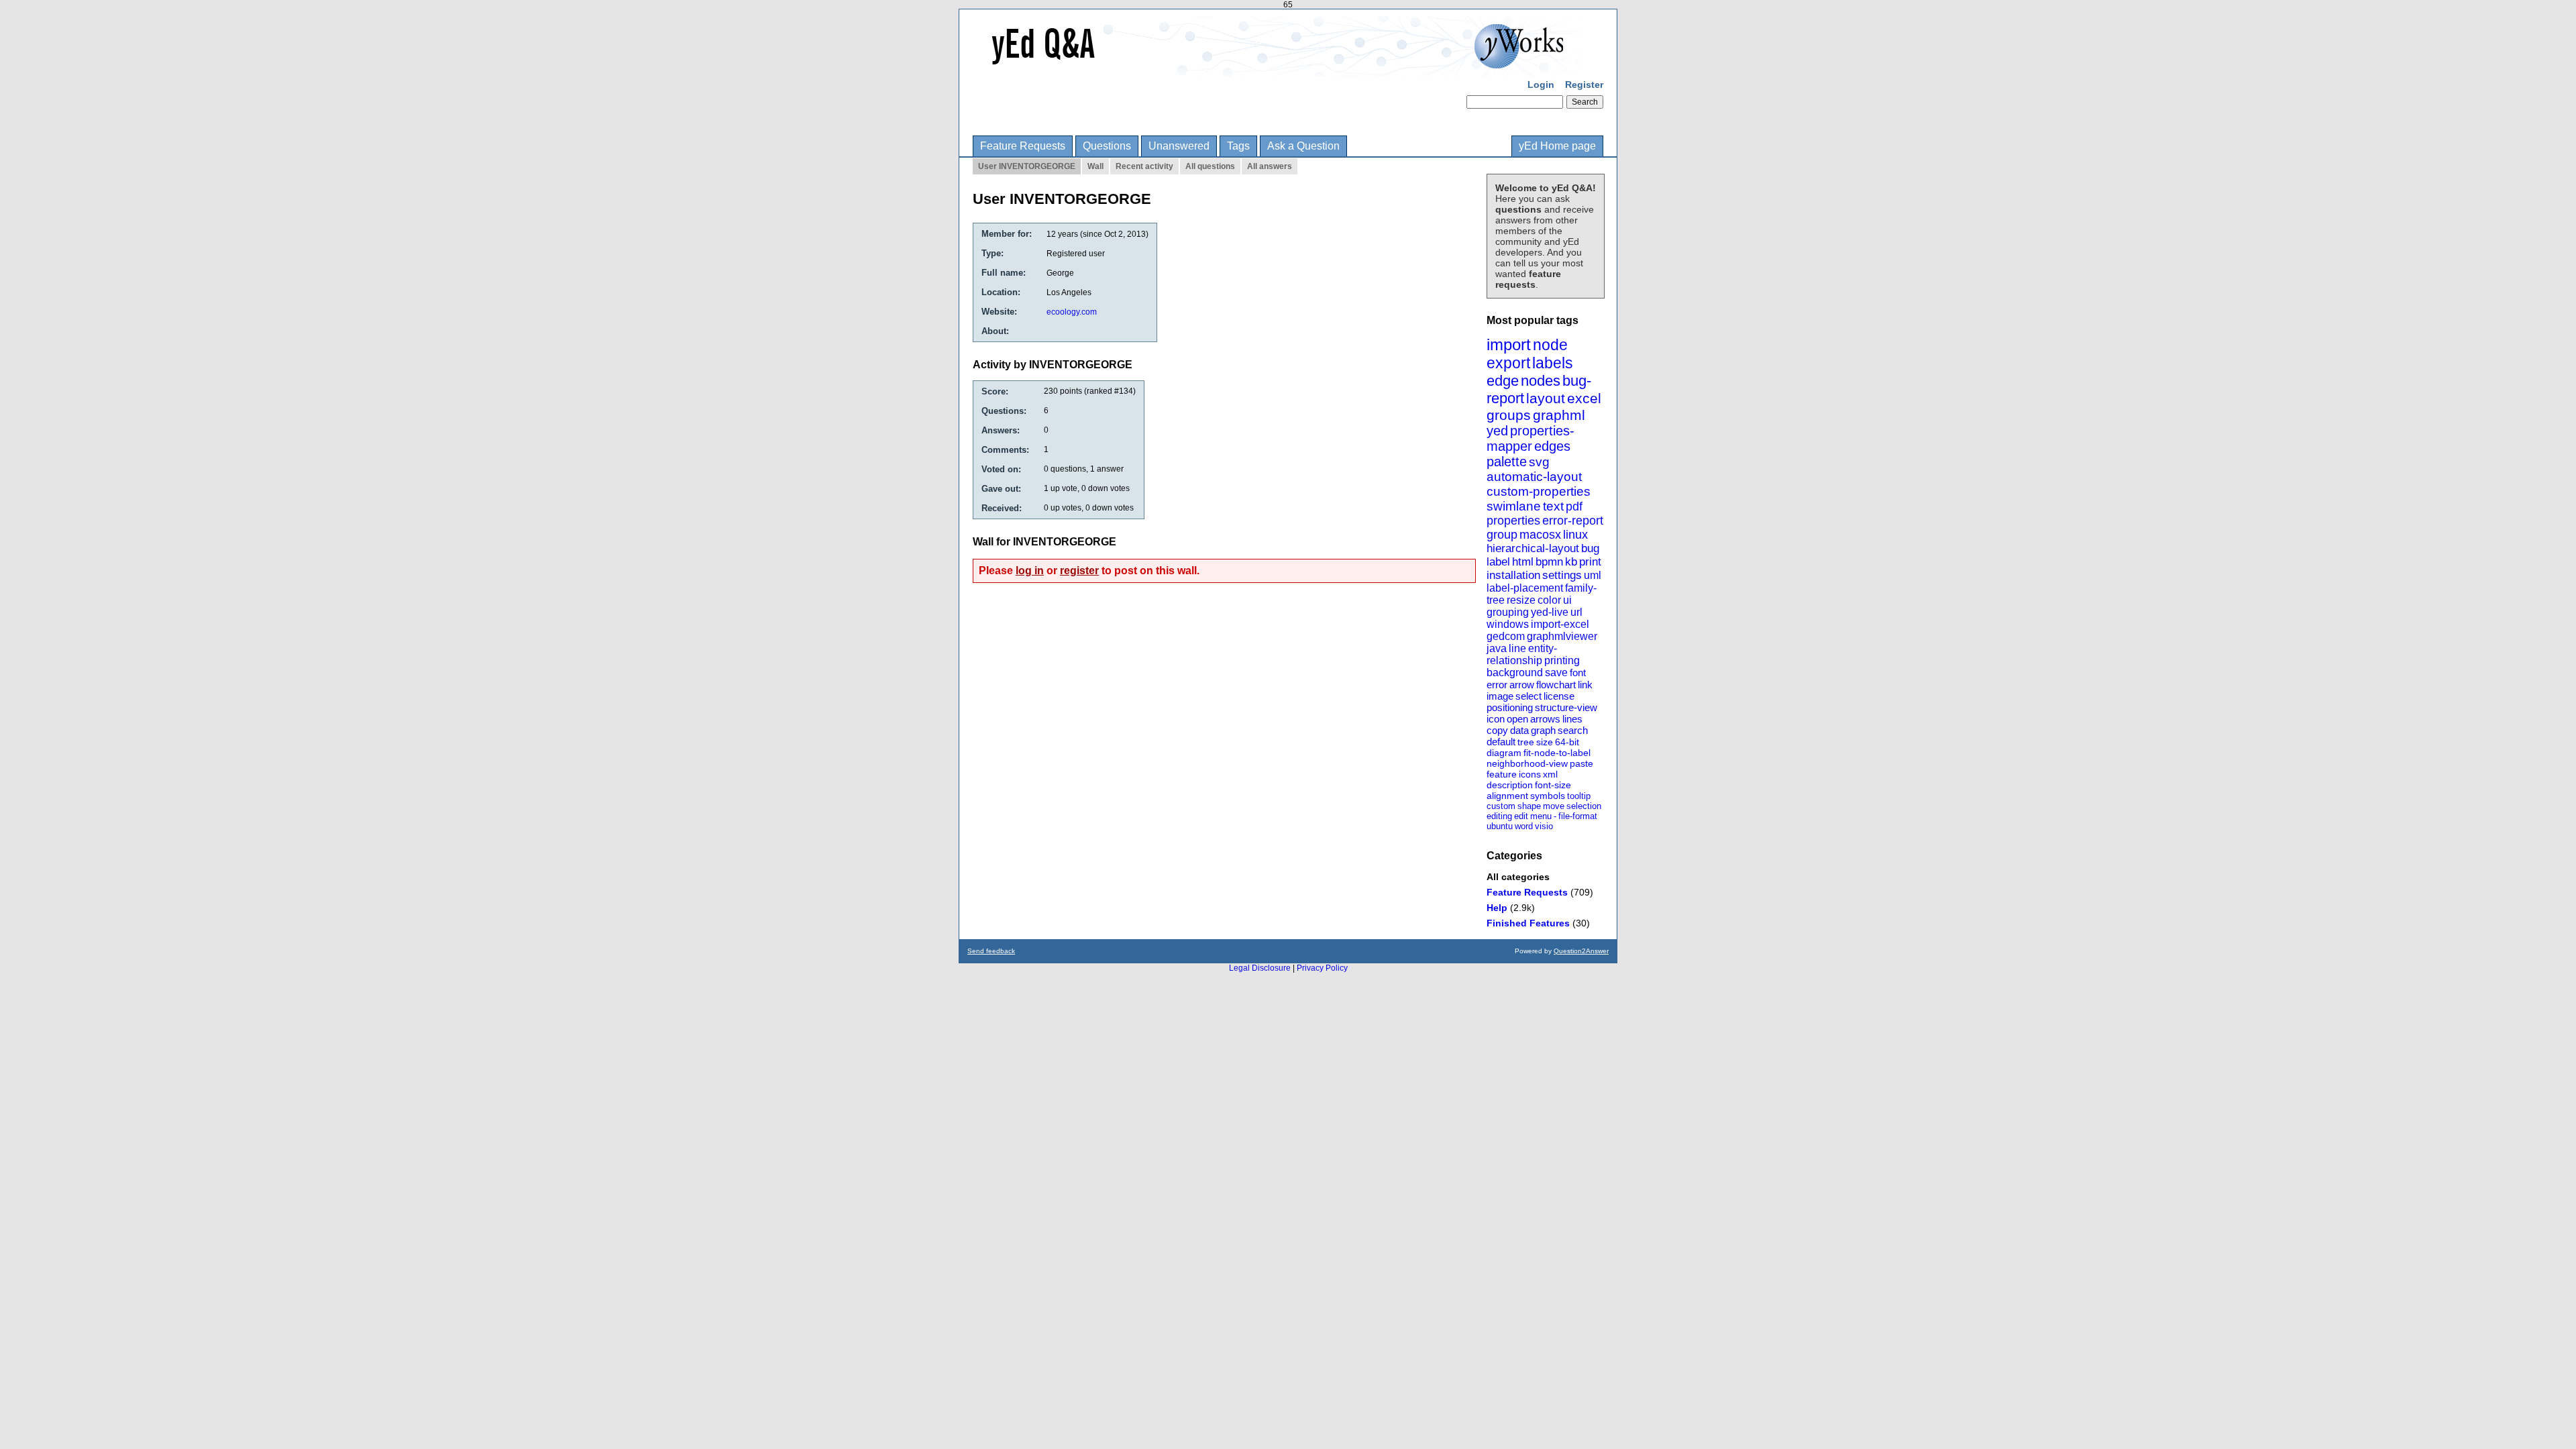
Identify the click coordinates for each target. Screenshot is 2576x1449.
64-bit (1567, 742)
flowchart (1556, 685)
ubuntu (1500, 826)
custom (1501, 806)
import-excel (1560, 624)
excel (1584, 398)
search (1573, 730)
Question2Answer (1581, 951)
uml (1593, 575)
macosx (1540, 535)
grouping (1508, 612)
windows (1508, 624)
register (1079, 571)
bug (1590, 548)
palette (1507, 462)
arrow (1522, 685)
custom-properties (1539, 491)
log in (1030, 571)
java (1497, 648)
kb (1571, 562)
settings (1562, 575)
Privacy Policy (1322, 968)
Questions (1107, 146)
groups (1509, 415)
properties (1513, 521)
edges (1552, 446)
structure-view (1566, 707)
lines (1572, 719)
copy (1497, 730)
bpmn (1549, 562)
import (1509, 344)
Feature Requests (1023, 146)
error (1497, 685)
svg (1539, 462)
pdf (1574, 506)
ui (1567, 600)
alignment (1507, 796)
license (1559, 696)
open (1517, 719)
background (1515, 673)
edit (1521, 816)
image (1500, 696)
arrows (1545, 719)
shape (1529, 806)
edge (1503, 381)
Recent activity (1144, 166)
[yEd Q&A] (1278, 67)
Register (1584, 85)
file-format (1578, 816)
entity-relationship (1522, 654)
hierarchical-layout (1533, 548)
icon (1496, 719)
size (1545, 742)
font (1578, 673)
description (1510, 785)
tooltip (1579, 796)
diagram (1504, 753)
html (1523, 562)
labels (1553, 363)
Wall (1095, 166)
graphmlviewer (1562, 636)
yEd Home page (1557, 146)
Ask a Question (1303, 146)
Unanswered (1179, 146)
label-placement (1525, 588)
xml (1550, 774)
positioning (1510, 707)
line (1517, 648)
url (1576, 612)
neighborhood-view (1527, 763)
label (1498, 562)
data (1519, 730)
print (1590, 562)
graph (1543, 730)
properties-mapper (1531, 438)
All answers (1270, 166)
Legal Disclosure (1260, 968)
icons (1530, 774)
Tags (1238, 146)
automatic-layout (1534, 477)
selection (1584, 806)
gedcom (1506, 636)
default (1501, 742)
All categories (1518, 877)
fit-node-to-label (1557, 753)
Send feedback (991, 951)
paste (1581, 763)
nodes (1541, 381)
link (1585, 685)
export (1508, 363)
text (1553, 506)
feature (1502, 774)
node (1550, 345)
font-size (1553, 785)
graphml (1559, 415)
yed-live (1550, 612)
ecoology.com (1072, 312)
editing (1499, 816)
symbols (1548, 796)
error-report (1573, 521)
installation (1513, 575)
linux (1575, 535)
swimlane (1514, 506)
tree (1526, 742)
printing (1562, 660)
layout (1546, 398)
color (1549, 600)
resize (1521, 600)
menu (1541, 816)
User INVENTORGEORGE (1027, 166)
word (1524, 826)
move (1554, 806)
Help (1497, 908)
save (1556, 673)
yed (1497, 431)
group (1502, 535)
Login (1541, 85)
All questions (1210, 166)
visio (1544, 826)
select (1528, 696)
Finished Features (1528, 923)
